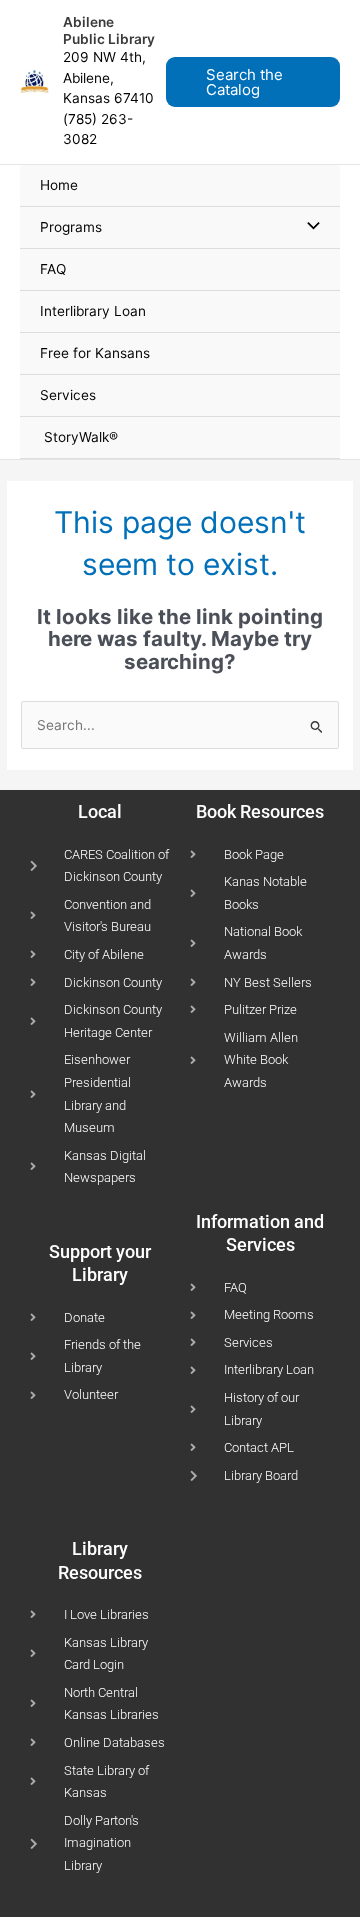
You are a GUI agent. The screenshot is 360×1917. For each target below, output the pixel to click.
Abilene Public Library (109, 30)
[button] (259, 82)
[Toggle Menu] (309, 227)
